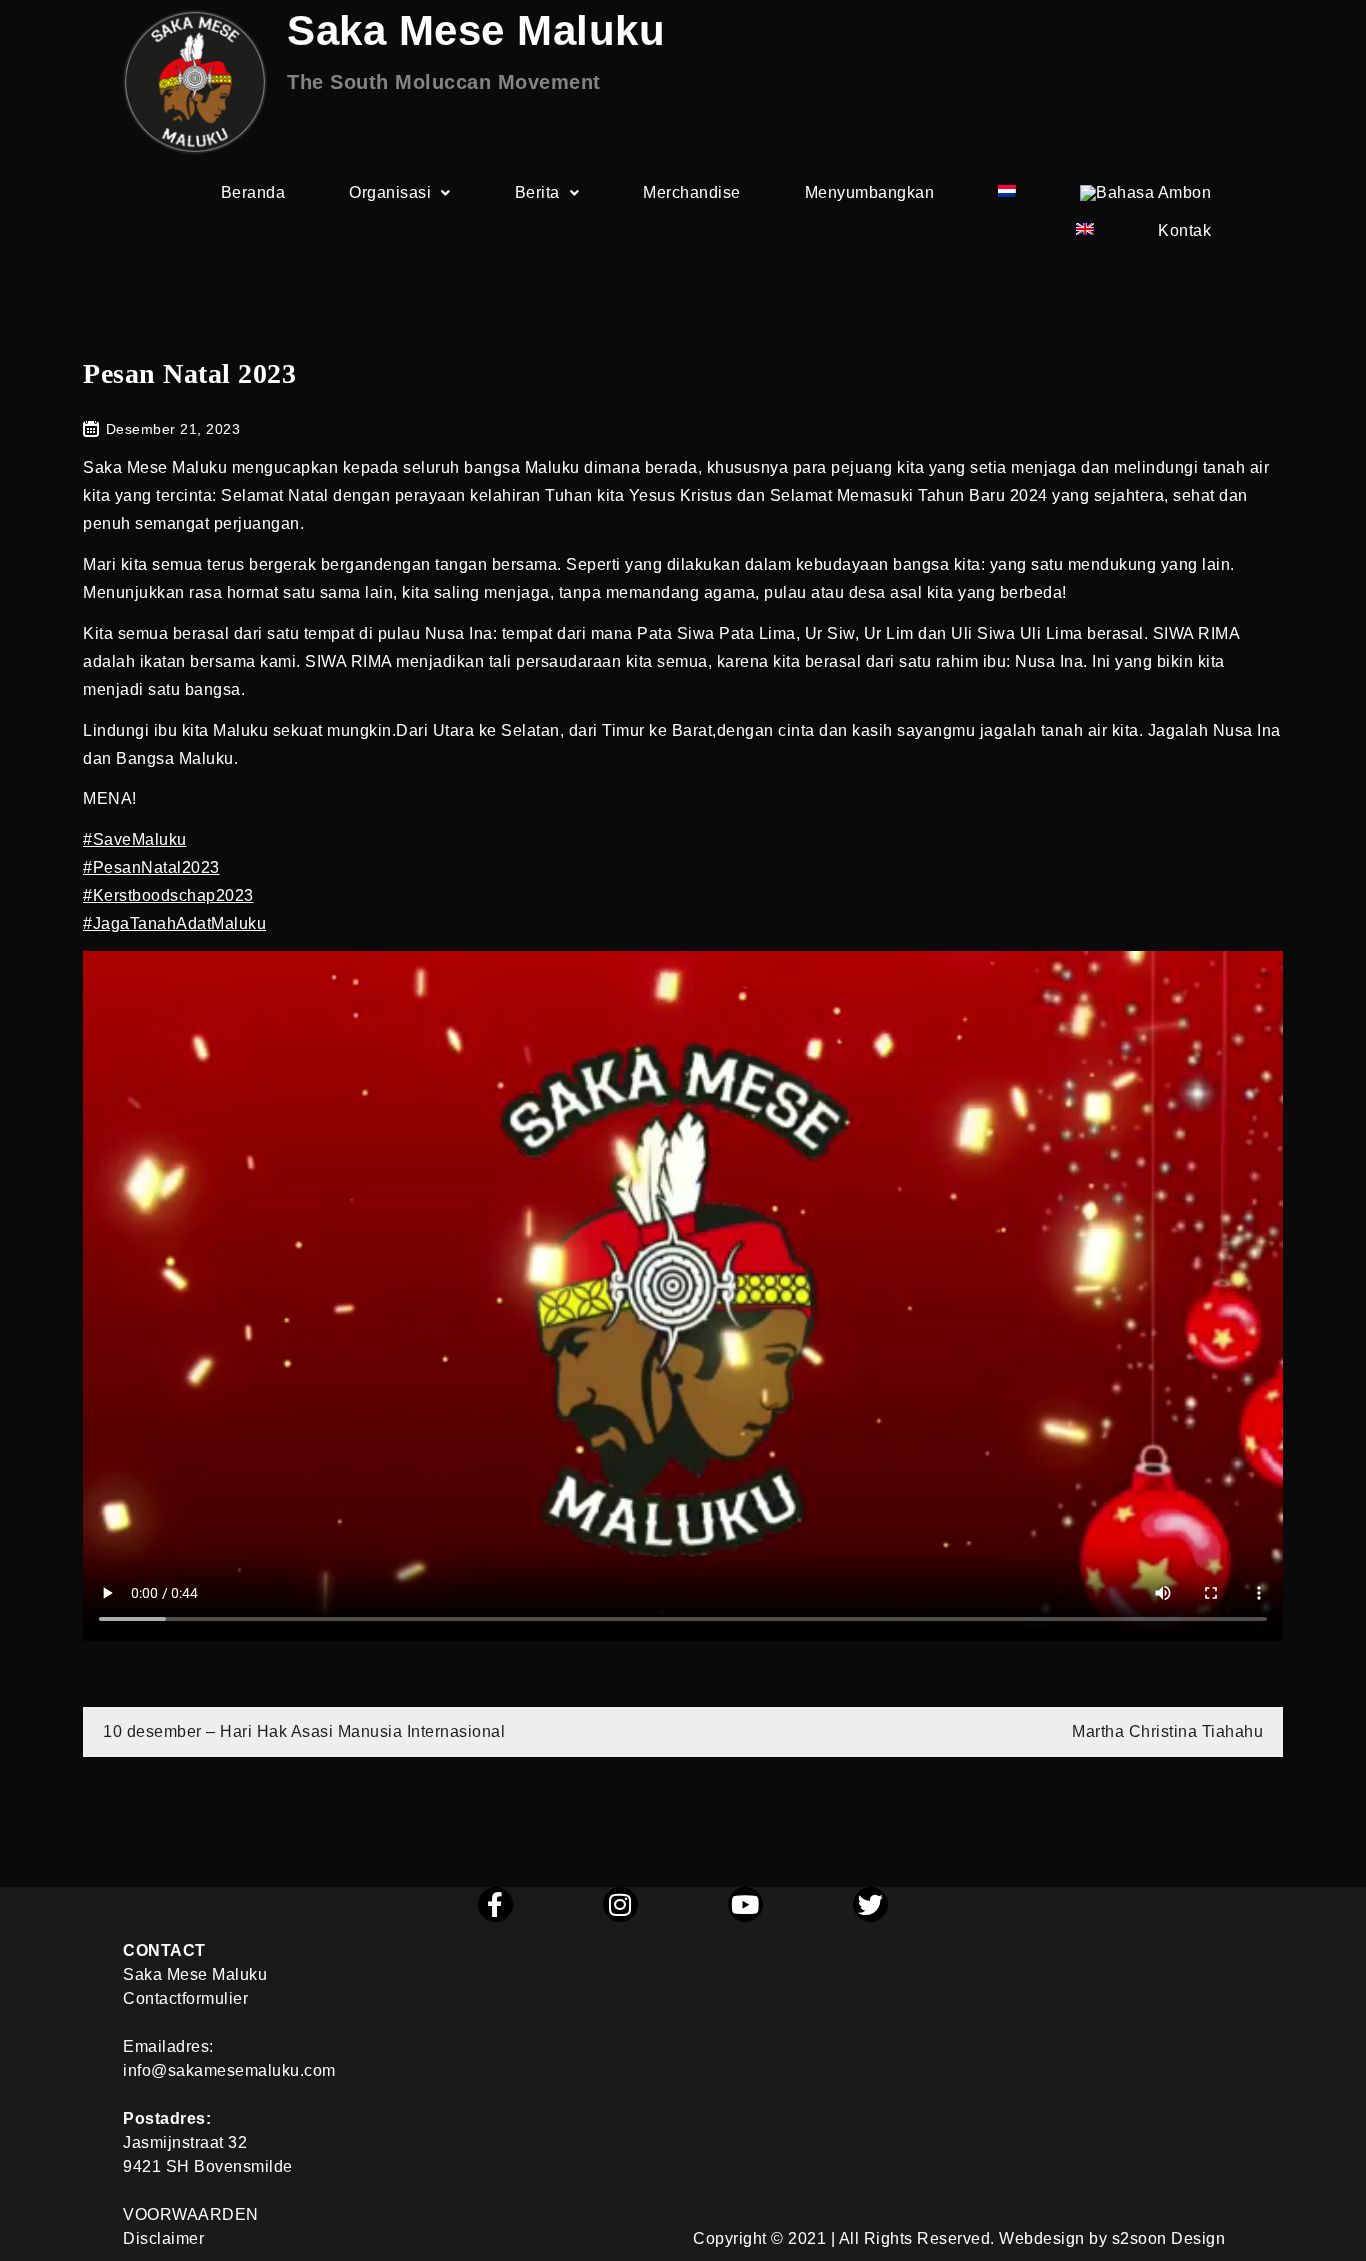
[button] (400, 193)
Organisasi (390, 192)
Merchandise (692, 192)
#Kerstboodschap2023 (168, 895)
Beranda (253, 192)
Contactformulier (185, 1998)
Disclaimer (163, 2238)
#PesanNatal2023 (151, 867)
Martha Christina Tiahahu (1167, 1731)
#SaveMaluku (135, 839)
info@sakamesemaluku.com (229, 2070)
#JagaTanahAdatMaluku (174, 923)
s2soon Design (1169, 2238)
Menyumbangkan (870, 192)
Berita (537, 192)
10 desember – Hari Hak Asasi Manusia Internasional (304, 1731)
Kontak (1184, 230)
